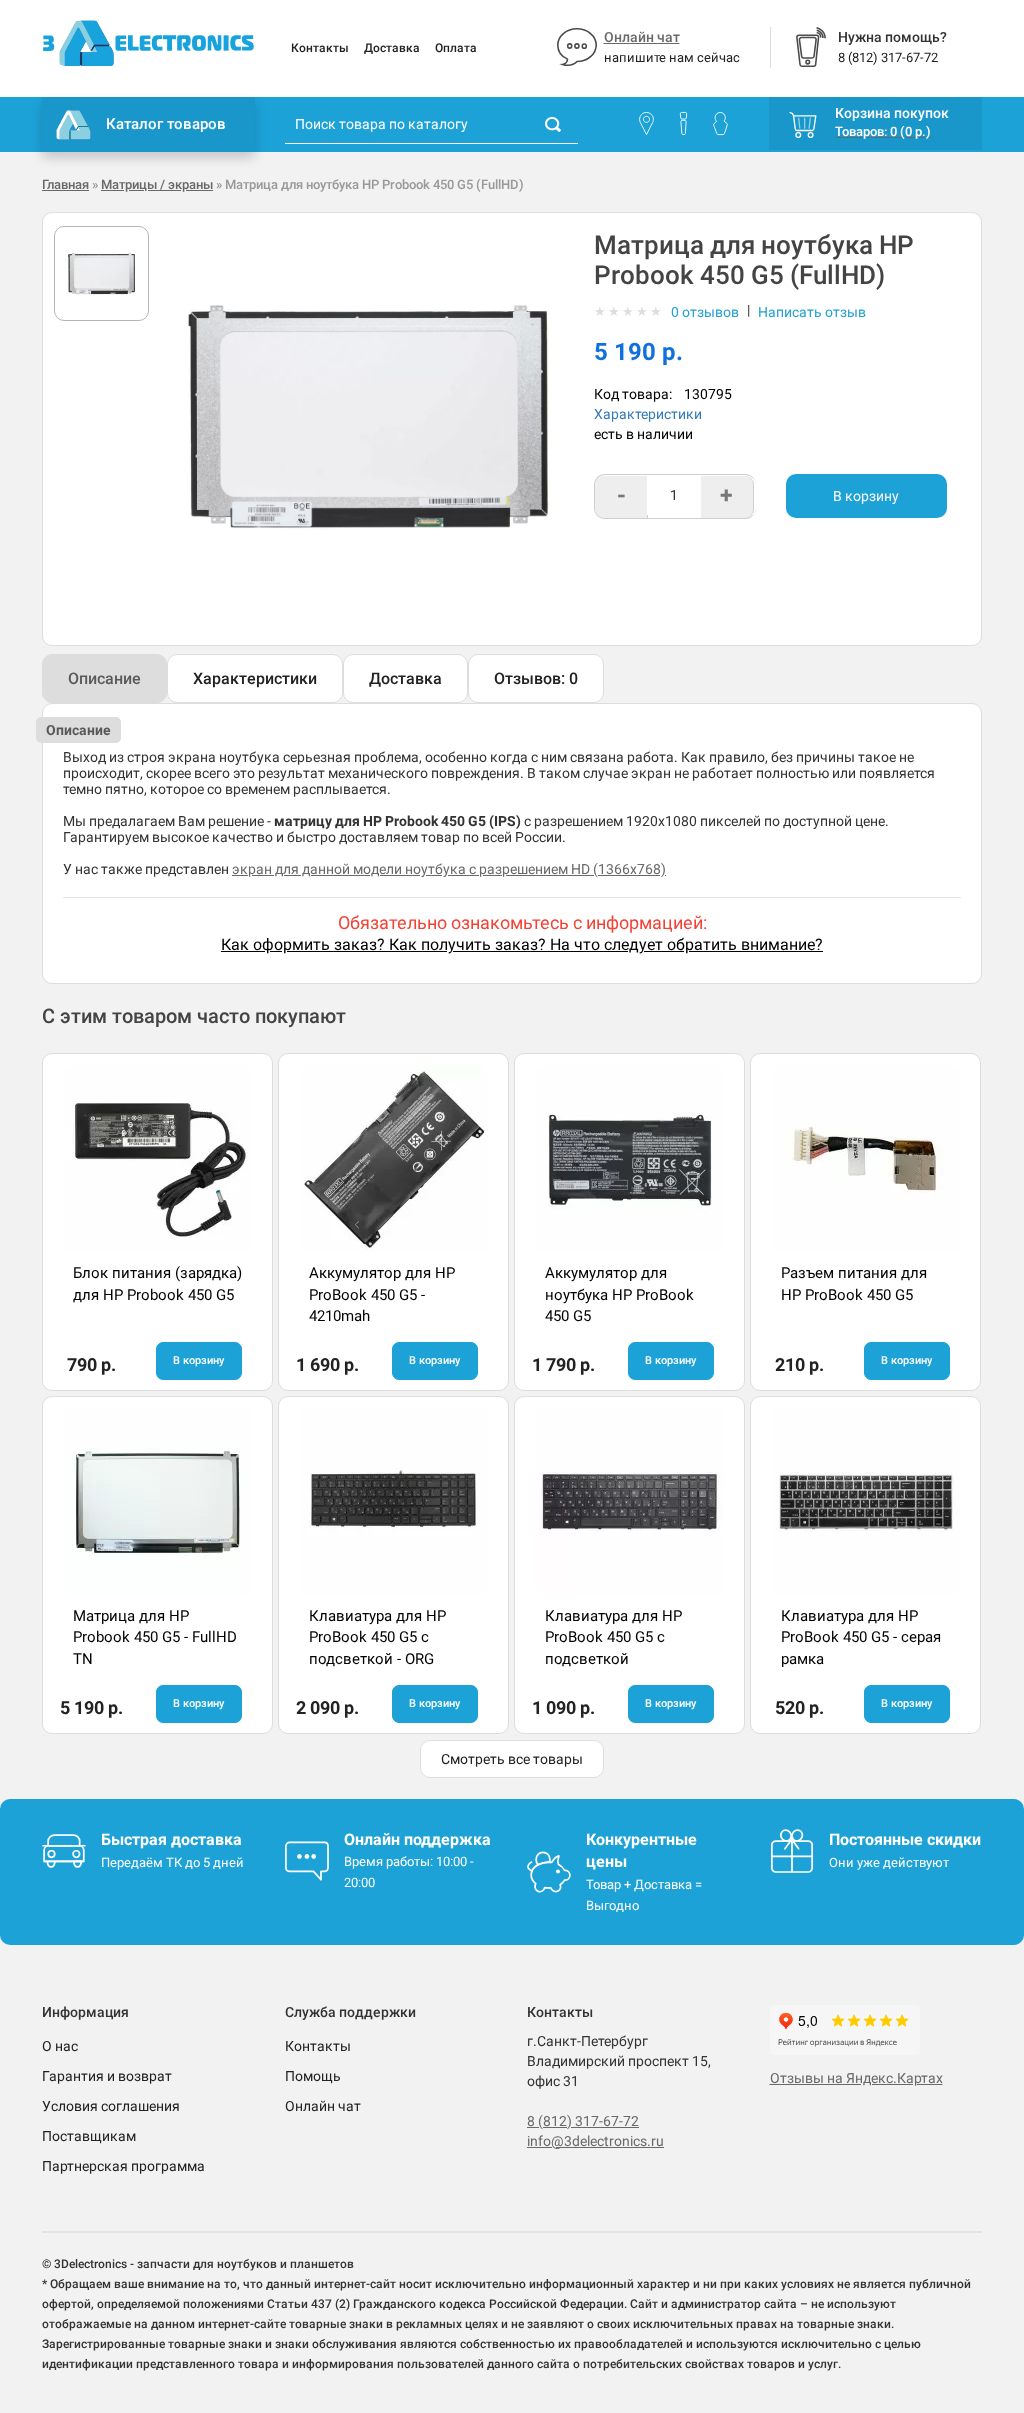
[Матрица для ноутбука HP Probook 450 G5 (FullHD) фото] (101, 273)
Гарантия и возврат (107, 2076)
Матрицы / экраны (157, 184)
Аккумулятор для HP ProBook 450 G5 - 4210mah (382, 1294)
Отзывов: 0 (536, 678)
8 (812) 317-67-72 (583, 2121)
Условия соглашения (111, 2106)
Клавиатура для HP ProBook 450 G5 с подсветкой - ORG (377, 1637)
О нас (60, 2046)
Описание (104, 678)
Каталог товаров (166, 124)
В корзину (866, 496)
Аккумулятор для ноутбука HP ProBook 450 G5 (619, 1294)
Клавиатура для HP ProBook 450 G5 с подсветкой (613, 1637)
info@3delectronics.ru (595, 2141)
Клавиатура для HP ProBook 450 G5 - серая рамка (861, 1637)
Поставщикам (89, 2136)
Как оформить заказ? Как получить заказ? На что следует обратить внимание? (522, 944)
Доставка (392, 48)
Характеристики (648, 414)
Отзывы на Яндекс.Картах (856, 2078)
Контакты (320, 48)
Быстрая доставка (171, 1839)
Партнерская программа (123, 2166)
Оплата (456, 48)
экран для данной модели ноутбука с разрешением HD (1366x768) (449, 869)
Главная (65, 184)
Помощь (313, 2076)
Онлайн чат (642, 37)
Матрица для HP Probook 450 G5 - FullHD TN (155, 1637)
